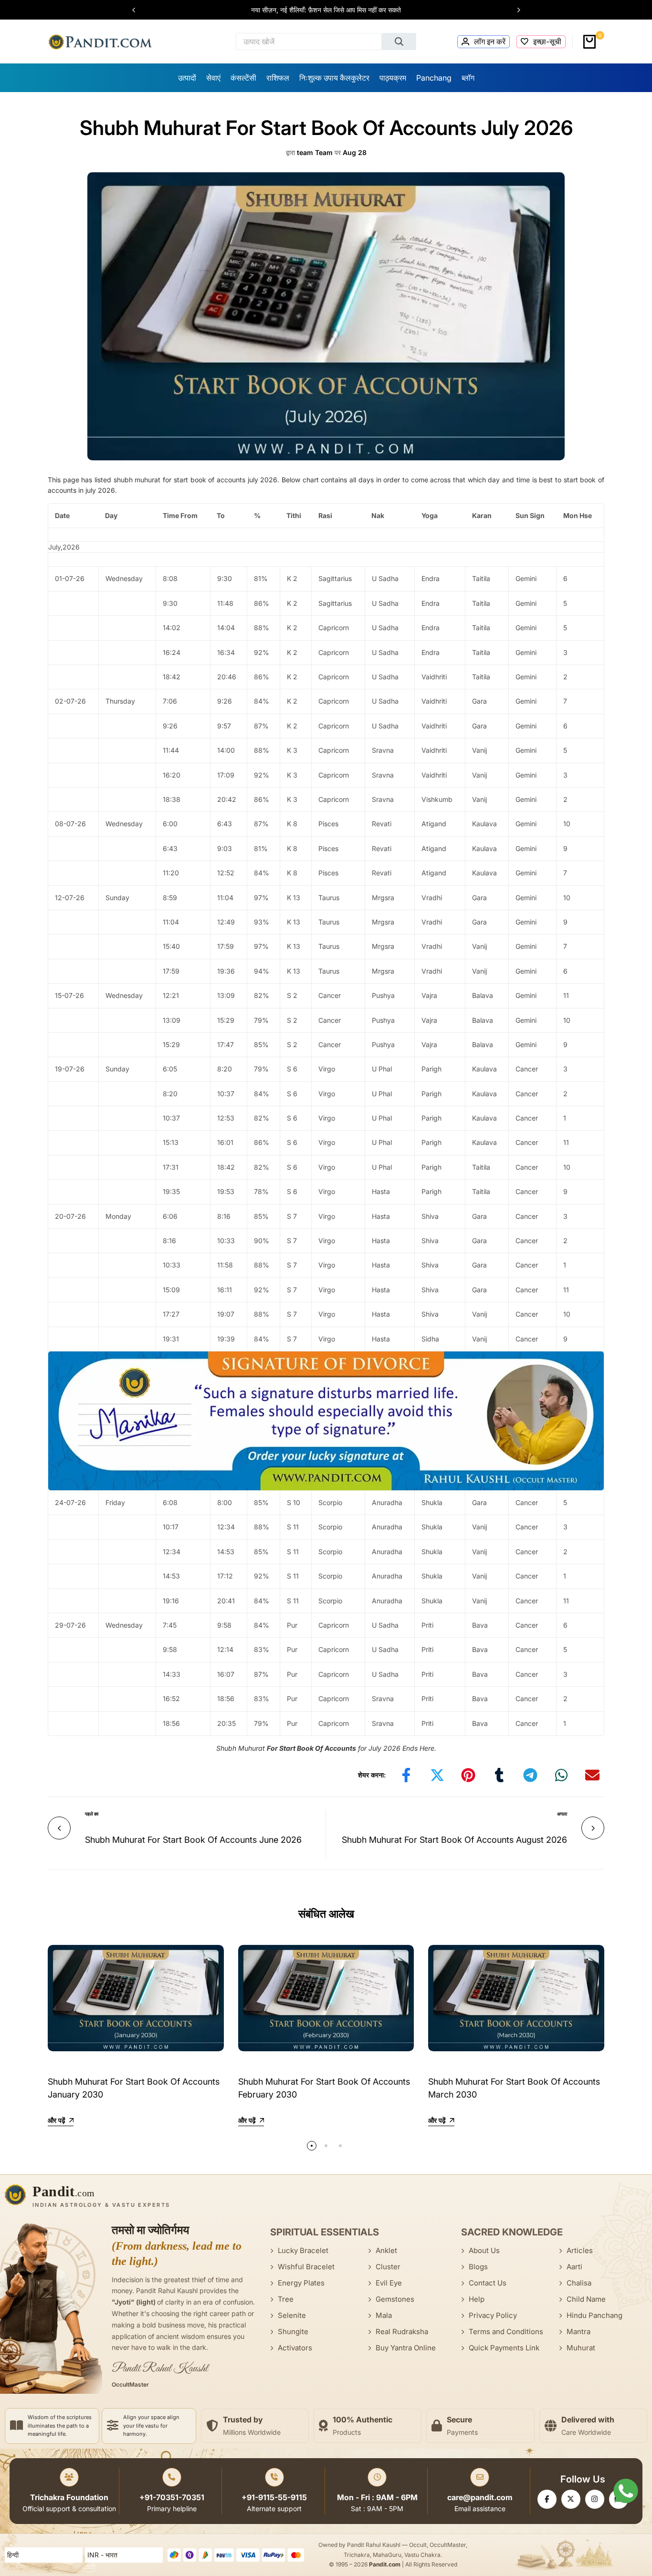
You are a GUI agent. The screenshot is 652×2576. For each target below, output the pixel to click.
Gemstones (395, 2299)
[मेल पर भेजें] (592, 1775)
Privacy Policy (493, 2315)
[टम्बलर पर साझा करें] (499, 1775)
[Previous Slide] (138, 10)
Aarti (574, 2267)
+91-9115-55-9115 (274, 2497)
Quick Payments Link (504, 2348)
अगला (562, 1814)
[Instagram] (595, 2499)
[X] (571, 2499)
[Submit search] (399, 42)
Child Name (586, 2299)
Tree (286, 2299)
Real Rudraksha (402, 2332)
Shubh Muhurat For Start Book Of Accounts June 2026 (193, 1840)
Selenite (292, 2315)
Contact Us (488, 2283)
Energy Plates (301, 2283)
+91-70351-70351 (172, 2497)
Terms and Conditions (506, 2332)
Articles (580, 2250)
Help (477, 2299)
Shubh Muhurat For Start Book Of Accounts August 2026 (454, 1840)
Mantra (578, 2332)
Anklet (386, 2250)
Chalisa (579, 2283)
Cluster (388, 2267)
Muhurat (581, 2348)
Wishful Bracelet (306, 2267)
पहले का (92, 1814)
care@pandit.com (480, 2497)
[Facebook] (547, 2499)
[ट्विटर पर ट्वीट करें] (437, 1775)
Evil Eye (389, 2283)
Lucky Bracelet (303, 2250)
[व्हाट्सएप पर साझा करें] (561, 1775)
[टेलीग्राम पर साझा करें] (530, 1775)
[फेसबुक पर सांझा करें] (406, 1775)
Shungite (293, 2332)
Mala (384, 2315)
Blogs (478, 2267)
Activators (295, 2348)
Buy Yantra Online (406, 2348)
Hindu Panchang (594, 2315)
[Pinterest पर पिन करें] (468, 1775)
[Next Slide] (514, 10)
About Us (484, 2250)
